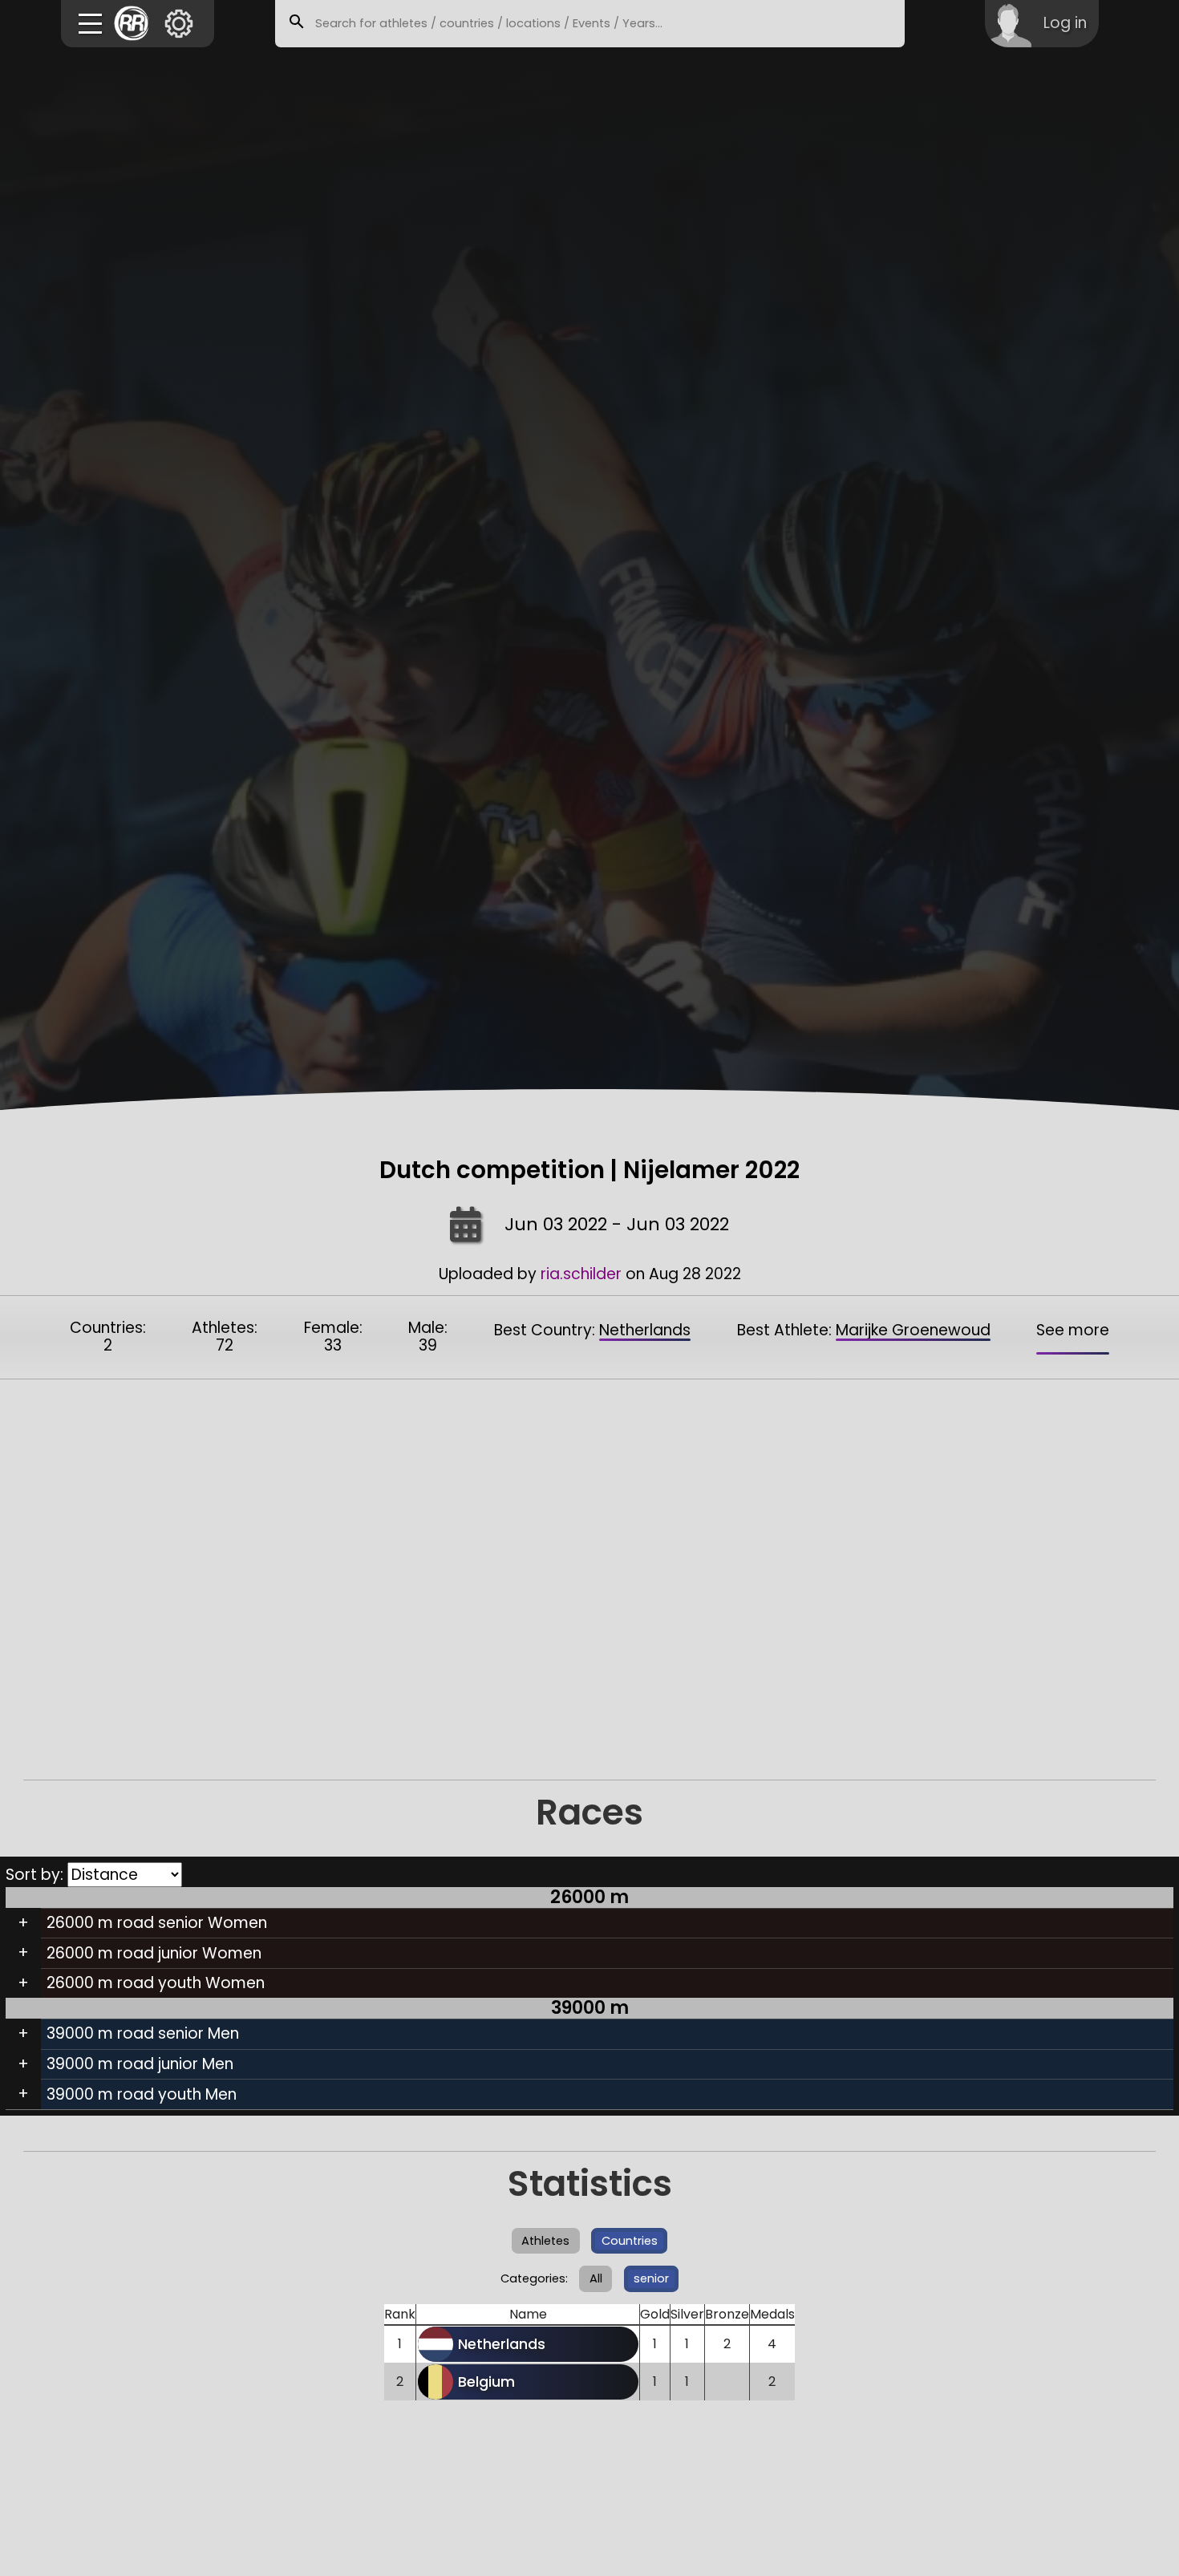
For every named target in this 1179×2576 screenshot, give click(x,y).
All (596, 2278)
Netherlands (645, 1330)
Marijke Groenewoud (913, 1330)
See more (1073, 1330)
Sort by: (36, 1875)
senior (651, 2278)
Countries (630, 2241)
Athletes (545, 2241)
